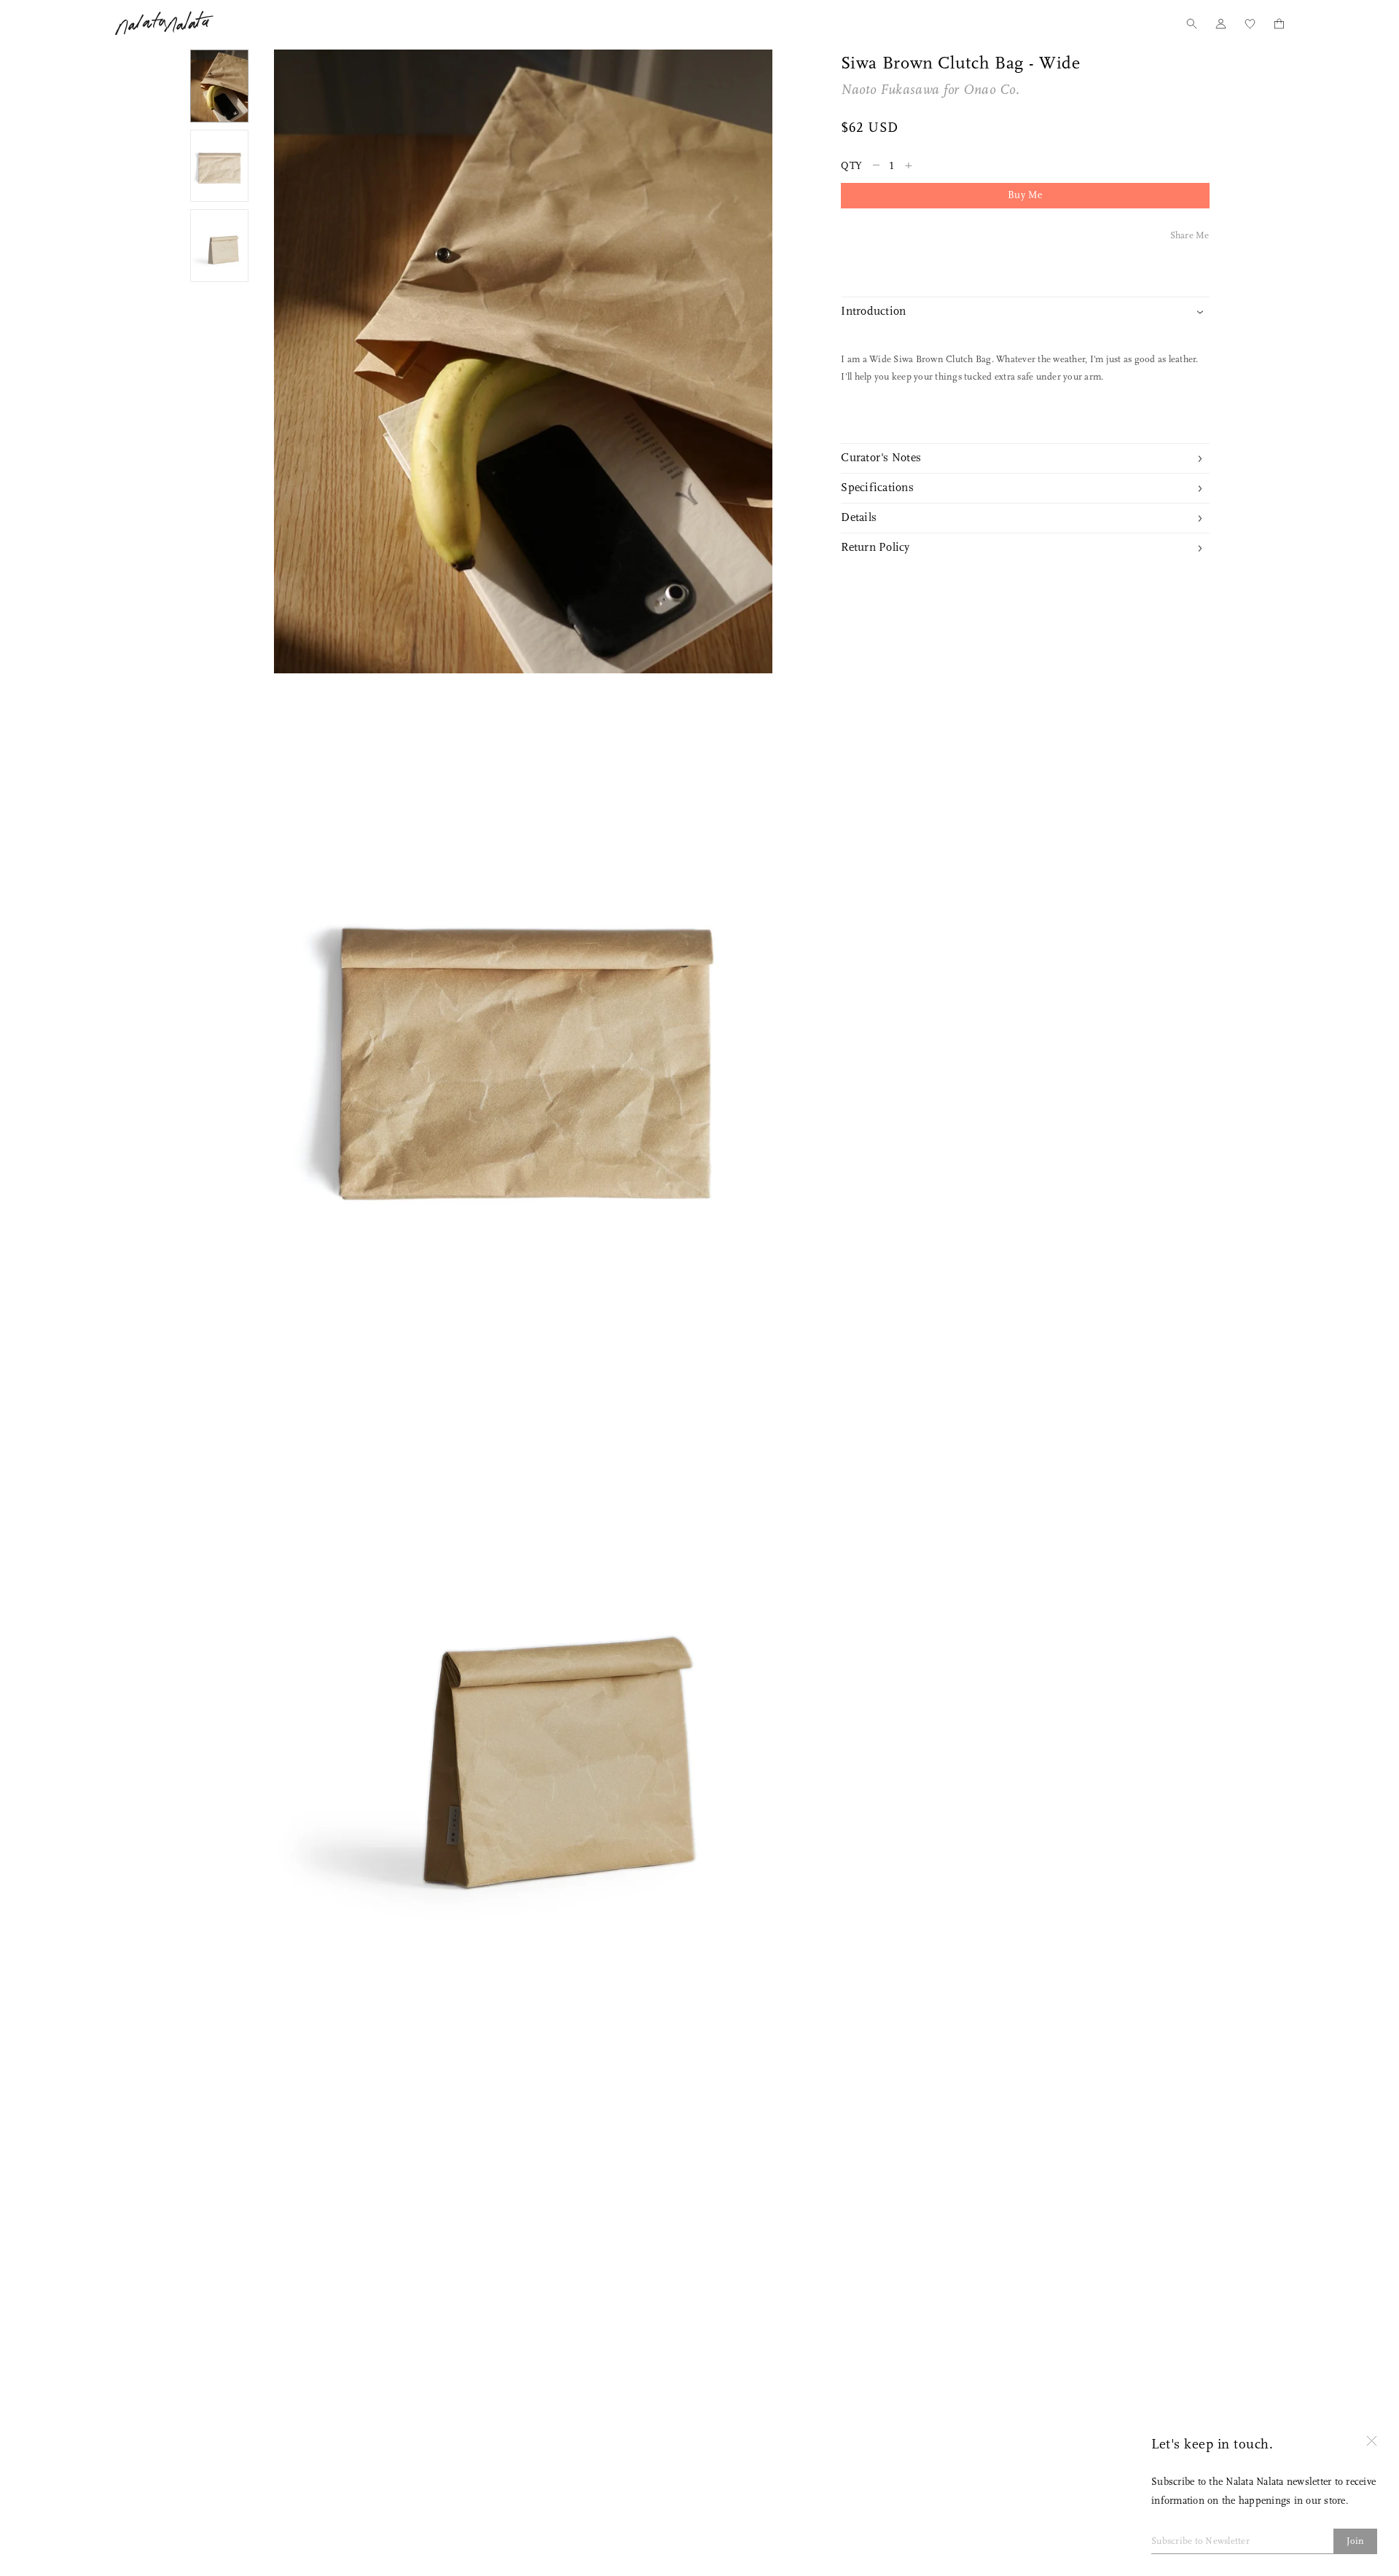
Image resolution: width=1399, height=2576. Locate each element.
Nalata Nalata (164, 23)
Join (1356, 2541)
